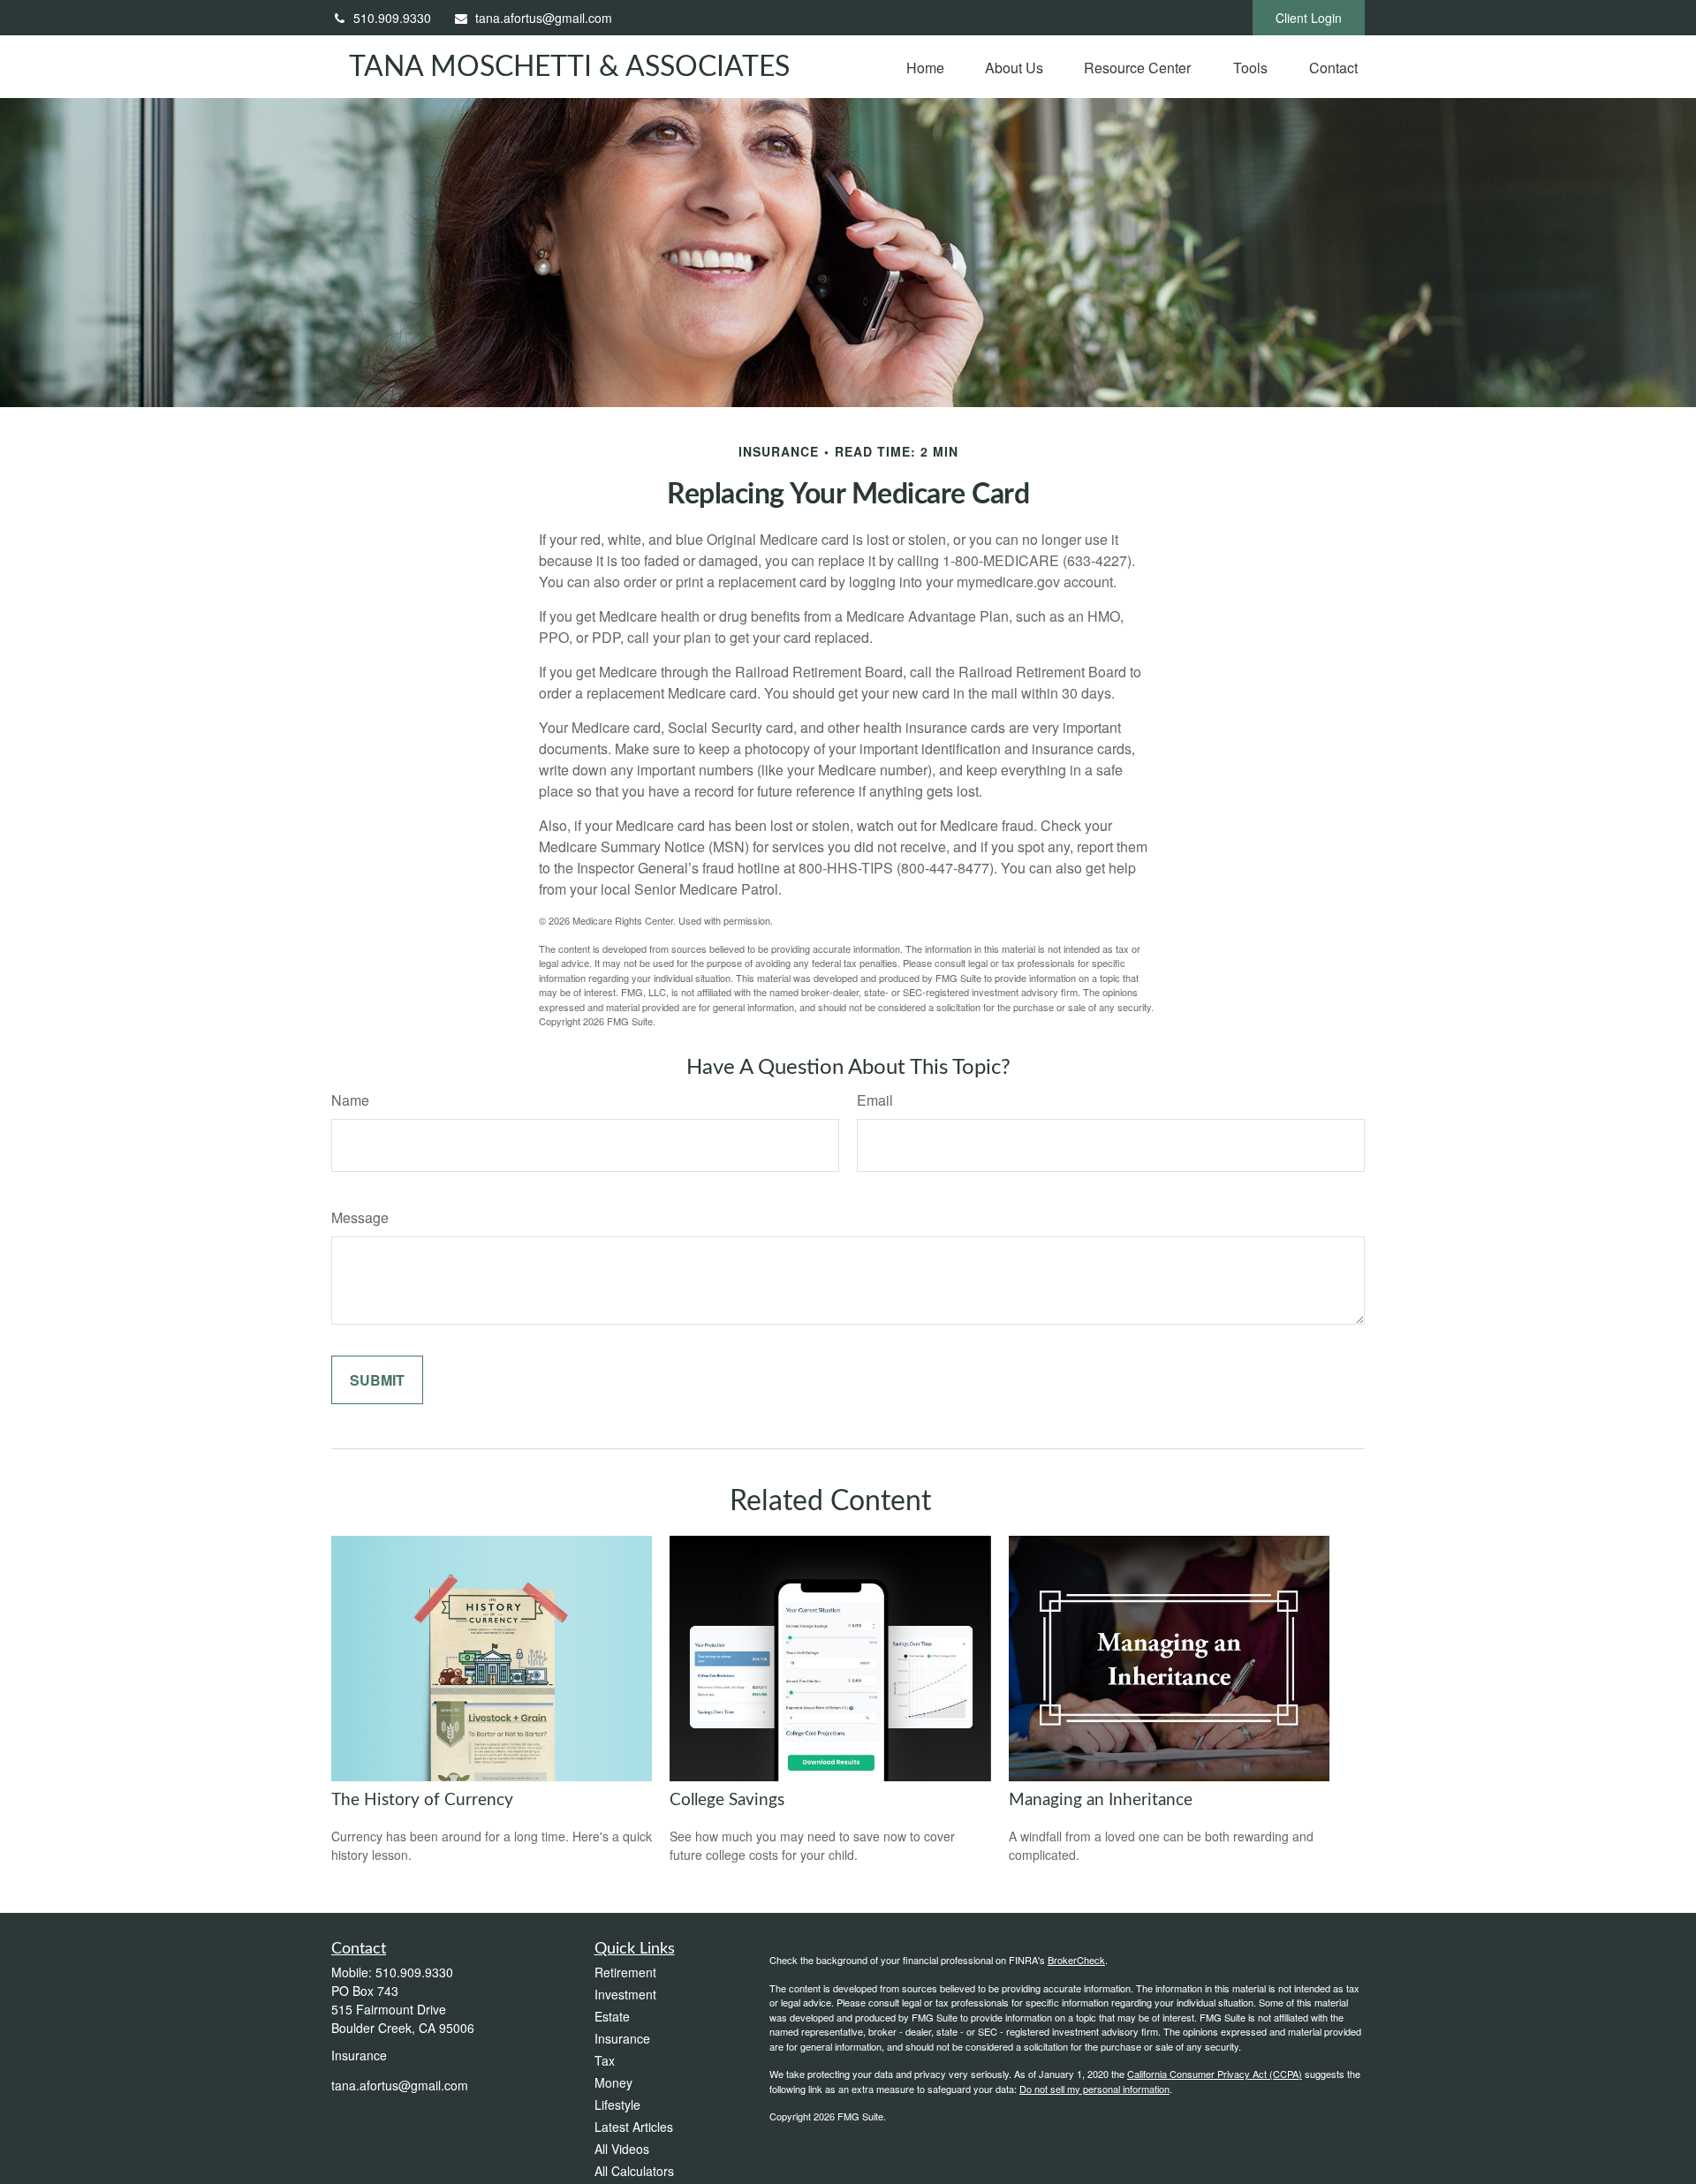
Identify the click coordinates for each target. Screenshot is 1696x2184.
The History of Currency (422, 1800)
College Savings (727, 1800)
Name (350, 1100)
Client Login (1309, 18)
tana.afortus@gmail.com (544, 18)
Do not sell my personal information (1094, 2089)
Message (360, 1217)
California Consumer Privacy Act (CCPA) (1215, 2074)
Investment (625, 1994)
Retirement (625, 1972)
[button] (925, 67)
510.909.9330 (392, 18)
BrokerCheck (1076, 1960)
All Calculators (634, 2171)
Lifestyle (617, 2105)
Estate (612, 2016)
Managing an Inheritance (1101, 1800)
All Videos (622, 2149)
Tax (605, 2060)
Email (875, 1100)
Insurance (622, 2038)
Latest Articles (634, 2127)
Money (613, 2082)
